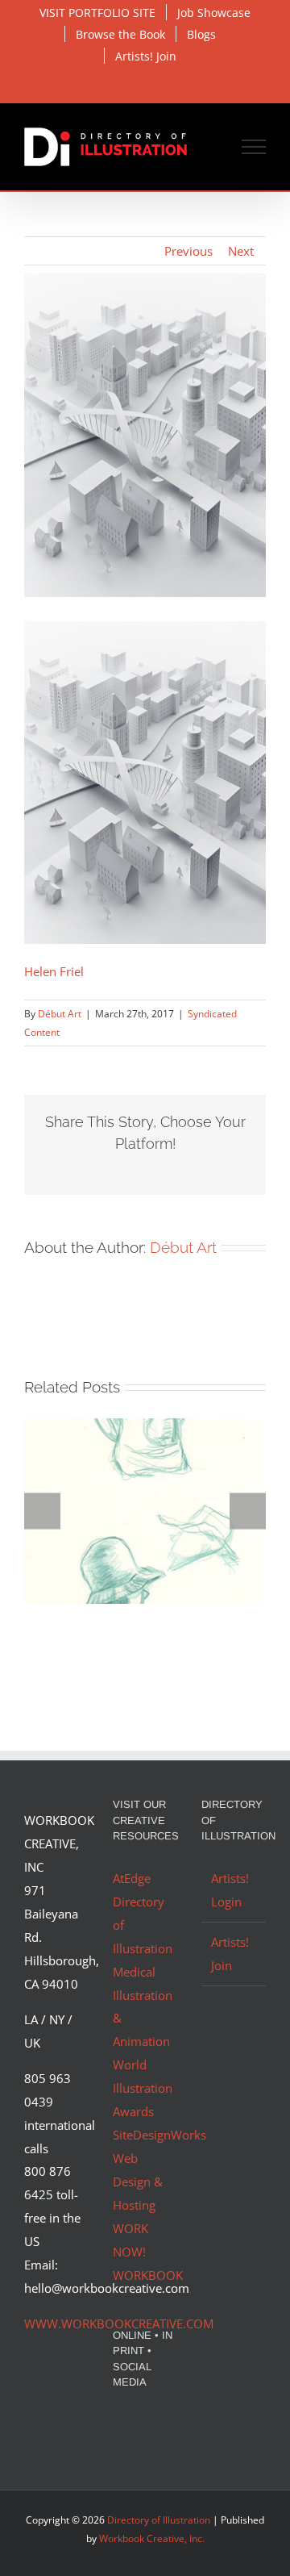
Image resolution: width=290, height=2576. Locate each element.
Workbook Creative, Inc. (152, 2538)
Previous (188, 251)
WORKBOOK (148, 2275)
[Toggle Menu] (254, 147)
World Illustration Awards (143, 2088)
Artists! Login (230, 1890)
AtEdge (132, 1878)
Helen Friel (56, 971)
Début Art (60, 1014)
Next (241, 251)
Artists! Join (230, 1954)
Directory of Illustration (159, 2520)
